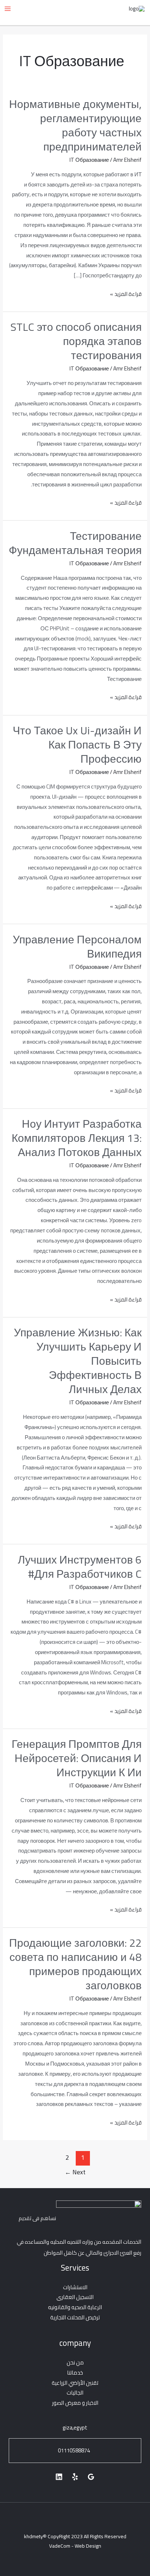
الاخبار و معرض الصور (75, 2403)
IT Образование (89, 160)
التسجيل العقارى (75, 2297)
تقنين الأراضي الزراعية (75, 2383)
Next (75, 2172)
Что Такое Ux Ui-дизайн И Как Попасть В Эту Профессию (77, 745)
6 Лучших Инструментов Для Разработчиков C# (80, 1567)
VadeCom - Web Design (75, 2546)
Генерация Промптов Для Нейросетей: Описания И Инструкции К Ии (77, 1758)
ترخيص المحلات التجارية (75, 2317)
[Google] (91, 2477)
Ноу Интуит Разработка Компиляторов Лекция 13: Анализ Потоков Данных (77, 1138)
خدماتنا (75, 2373)
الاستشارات (75, 2287)
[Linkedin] (59, 2477)
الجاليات (75, 2393)
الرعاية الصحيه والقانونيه (75, 2307)
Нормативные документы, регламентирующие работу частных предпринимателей (75, 125)
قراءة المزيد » (126, 294)
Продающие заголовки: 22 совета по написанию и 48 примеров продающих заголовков (75, 1964)
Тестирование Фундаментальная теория (75, 543)
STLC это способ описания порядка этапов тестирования (76, 341)
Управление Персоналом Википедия (77, 946)
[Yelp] (75, 2477)
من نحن (75, 2362)
